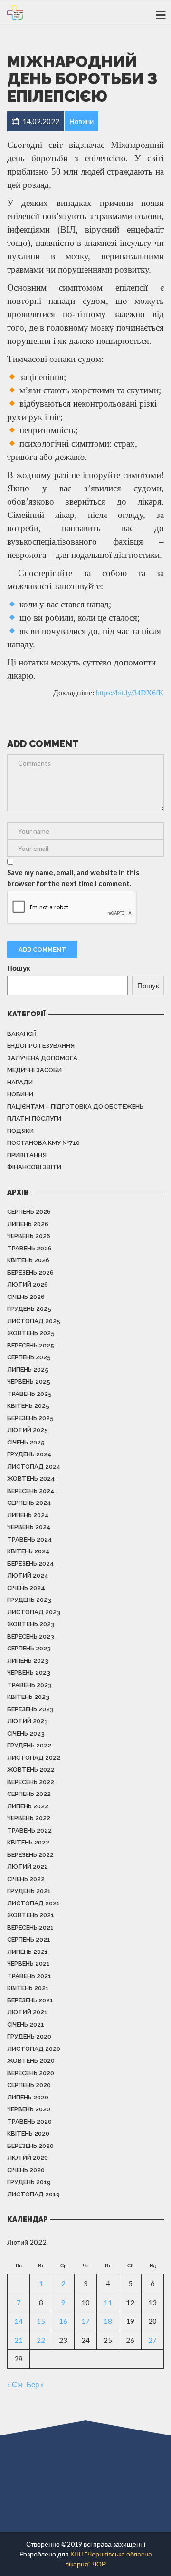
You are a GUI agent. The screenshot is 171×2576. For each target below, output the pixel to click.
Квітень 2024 (28, 1551)
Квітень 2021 (28, 1988)
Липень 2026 (28, 1224)
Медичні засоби (34, 1070)
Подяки (20, 1131)
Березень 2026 (30, 1273)
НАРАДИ (20, 1082)
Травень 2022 (29, 1830)
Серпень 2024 (29, 1503)
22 (41, 2340)
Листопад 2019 (33, 2194)
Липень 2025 (28, 1370)
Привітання (27, 1155)
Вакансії (22, 1034)
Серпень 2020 (29, 2085)
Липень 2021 (28, 1952)
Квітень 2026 (28, 1260)
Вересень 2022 (31, 1782)
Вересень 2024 (31, 1491)
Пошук (19, 968)
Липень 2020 (28, 2097)
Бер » (35, 2384)
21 (19, 2340)
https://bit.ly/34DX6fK (130, 693)
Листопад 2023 (34, 1612)
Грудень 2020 (29, 2036)
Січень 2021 (26, 2025)
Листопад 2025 (34, 1321)
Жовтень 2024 (31, 1478)
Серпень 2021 (29, 1939)
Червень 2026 (29, 1236)
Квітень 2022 (28, 1842)
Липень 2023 (28, 1661)
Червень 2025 (29, 1381)
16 (63, 2321)
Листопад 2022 (34, 1758)
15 (41, 2321)
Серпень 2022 (29, 1794)
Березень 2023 (30, 1709)
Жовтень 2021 (31, 1915)
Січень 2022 (26, 1879)
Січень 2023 (26, 1733)
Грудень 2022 (29, 1745)
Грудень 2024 (29, 1454)
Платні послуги (34, 1118)
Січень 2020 (26, 2170)
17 (85, 2321)
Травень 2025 (29, 1394)
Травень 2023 (29, 1685)
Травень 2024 (30, 1539)
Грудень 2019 (29, 2182)
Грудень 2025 (29, 1309)
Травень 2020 (29, 2122)
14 (19, 2321)
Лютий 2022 (28, 1867)
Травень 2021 (29, 1976)
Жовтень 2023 (31, 1624)
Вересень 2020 (31, 2073)
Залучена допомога (42, 1058)
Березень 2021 (30, 2000)
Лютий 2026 (28, 1284)
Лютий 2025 (28, 1430)
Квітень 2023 (28, 1697)
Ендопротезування (41, 1046)
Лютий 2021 (27, 2012)
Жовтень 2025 (31, 1333)
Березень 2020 (30, 2146)
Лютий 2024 (28, 1576)
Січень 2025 (26, 1442)
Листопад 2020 (34, 2049)
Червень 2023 (29, 1673)
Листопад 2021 (33, 1903)
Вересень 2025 (31, 1345)
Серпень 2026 (29, 1212)
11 (108, 2303)
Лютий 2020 (28, 2158)
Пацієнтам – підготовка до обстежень (75, 1107)
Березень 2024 (31, 1564)
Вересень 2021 (30, 1927)
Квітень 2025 (28, 1406)
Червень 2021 (28, 1964)
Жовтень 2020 (31, 2061)
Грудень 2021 (29, 1891)
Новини (20, 1094)
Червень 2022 (29, 1818)
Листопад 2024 (34, 1467)
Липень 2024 (28, 1515)
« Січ (15, 2384)
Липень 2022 (28, 1806)
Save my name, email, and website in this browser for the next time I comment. (73, 878)
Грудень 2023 (29, 1600)
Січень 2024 (26, 1588)
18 (108, 2321)
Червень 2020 (29, 2109)
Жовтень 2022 (31, 1770)
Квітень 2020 (28, 2133)
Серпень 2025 (29, 1357)
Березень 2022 (30, 1855)
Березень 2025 (30, 1418)
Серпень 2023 (29, 1648)
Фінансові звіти (34, 1167)
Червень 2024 (29, 1527)
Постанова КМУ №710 (43, 1143)
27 (152, 2340)
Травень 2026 (29, 1248)
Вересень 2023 (31, 1636)
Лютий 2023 (28, 1721)
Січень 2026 (26, 1297)
